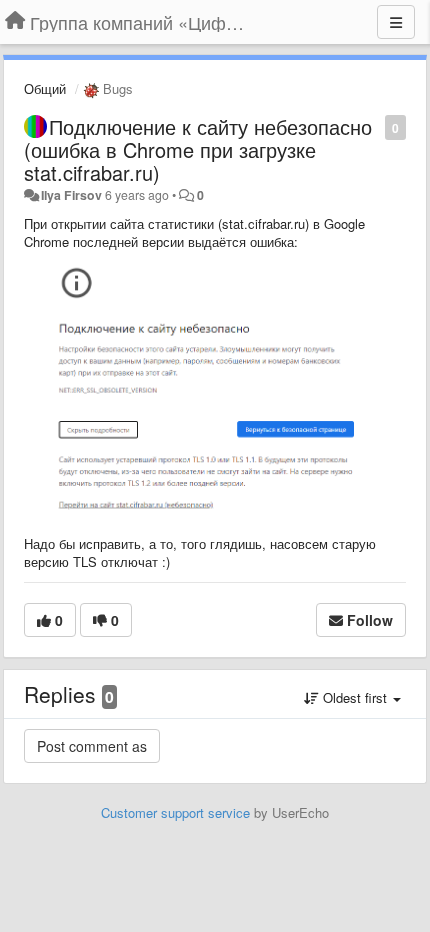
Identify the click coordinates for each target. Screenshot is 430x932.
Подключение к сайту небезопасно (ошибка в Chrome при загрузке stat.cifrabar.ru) (198, 149)
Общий (45, 88)
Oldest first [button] (355, 697)
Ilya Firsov (71, 195)
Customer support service (175, 812)
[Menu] (396, 22)
